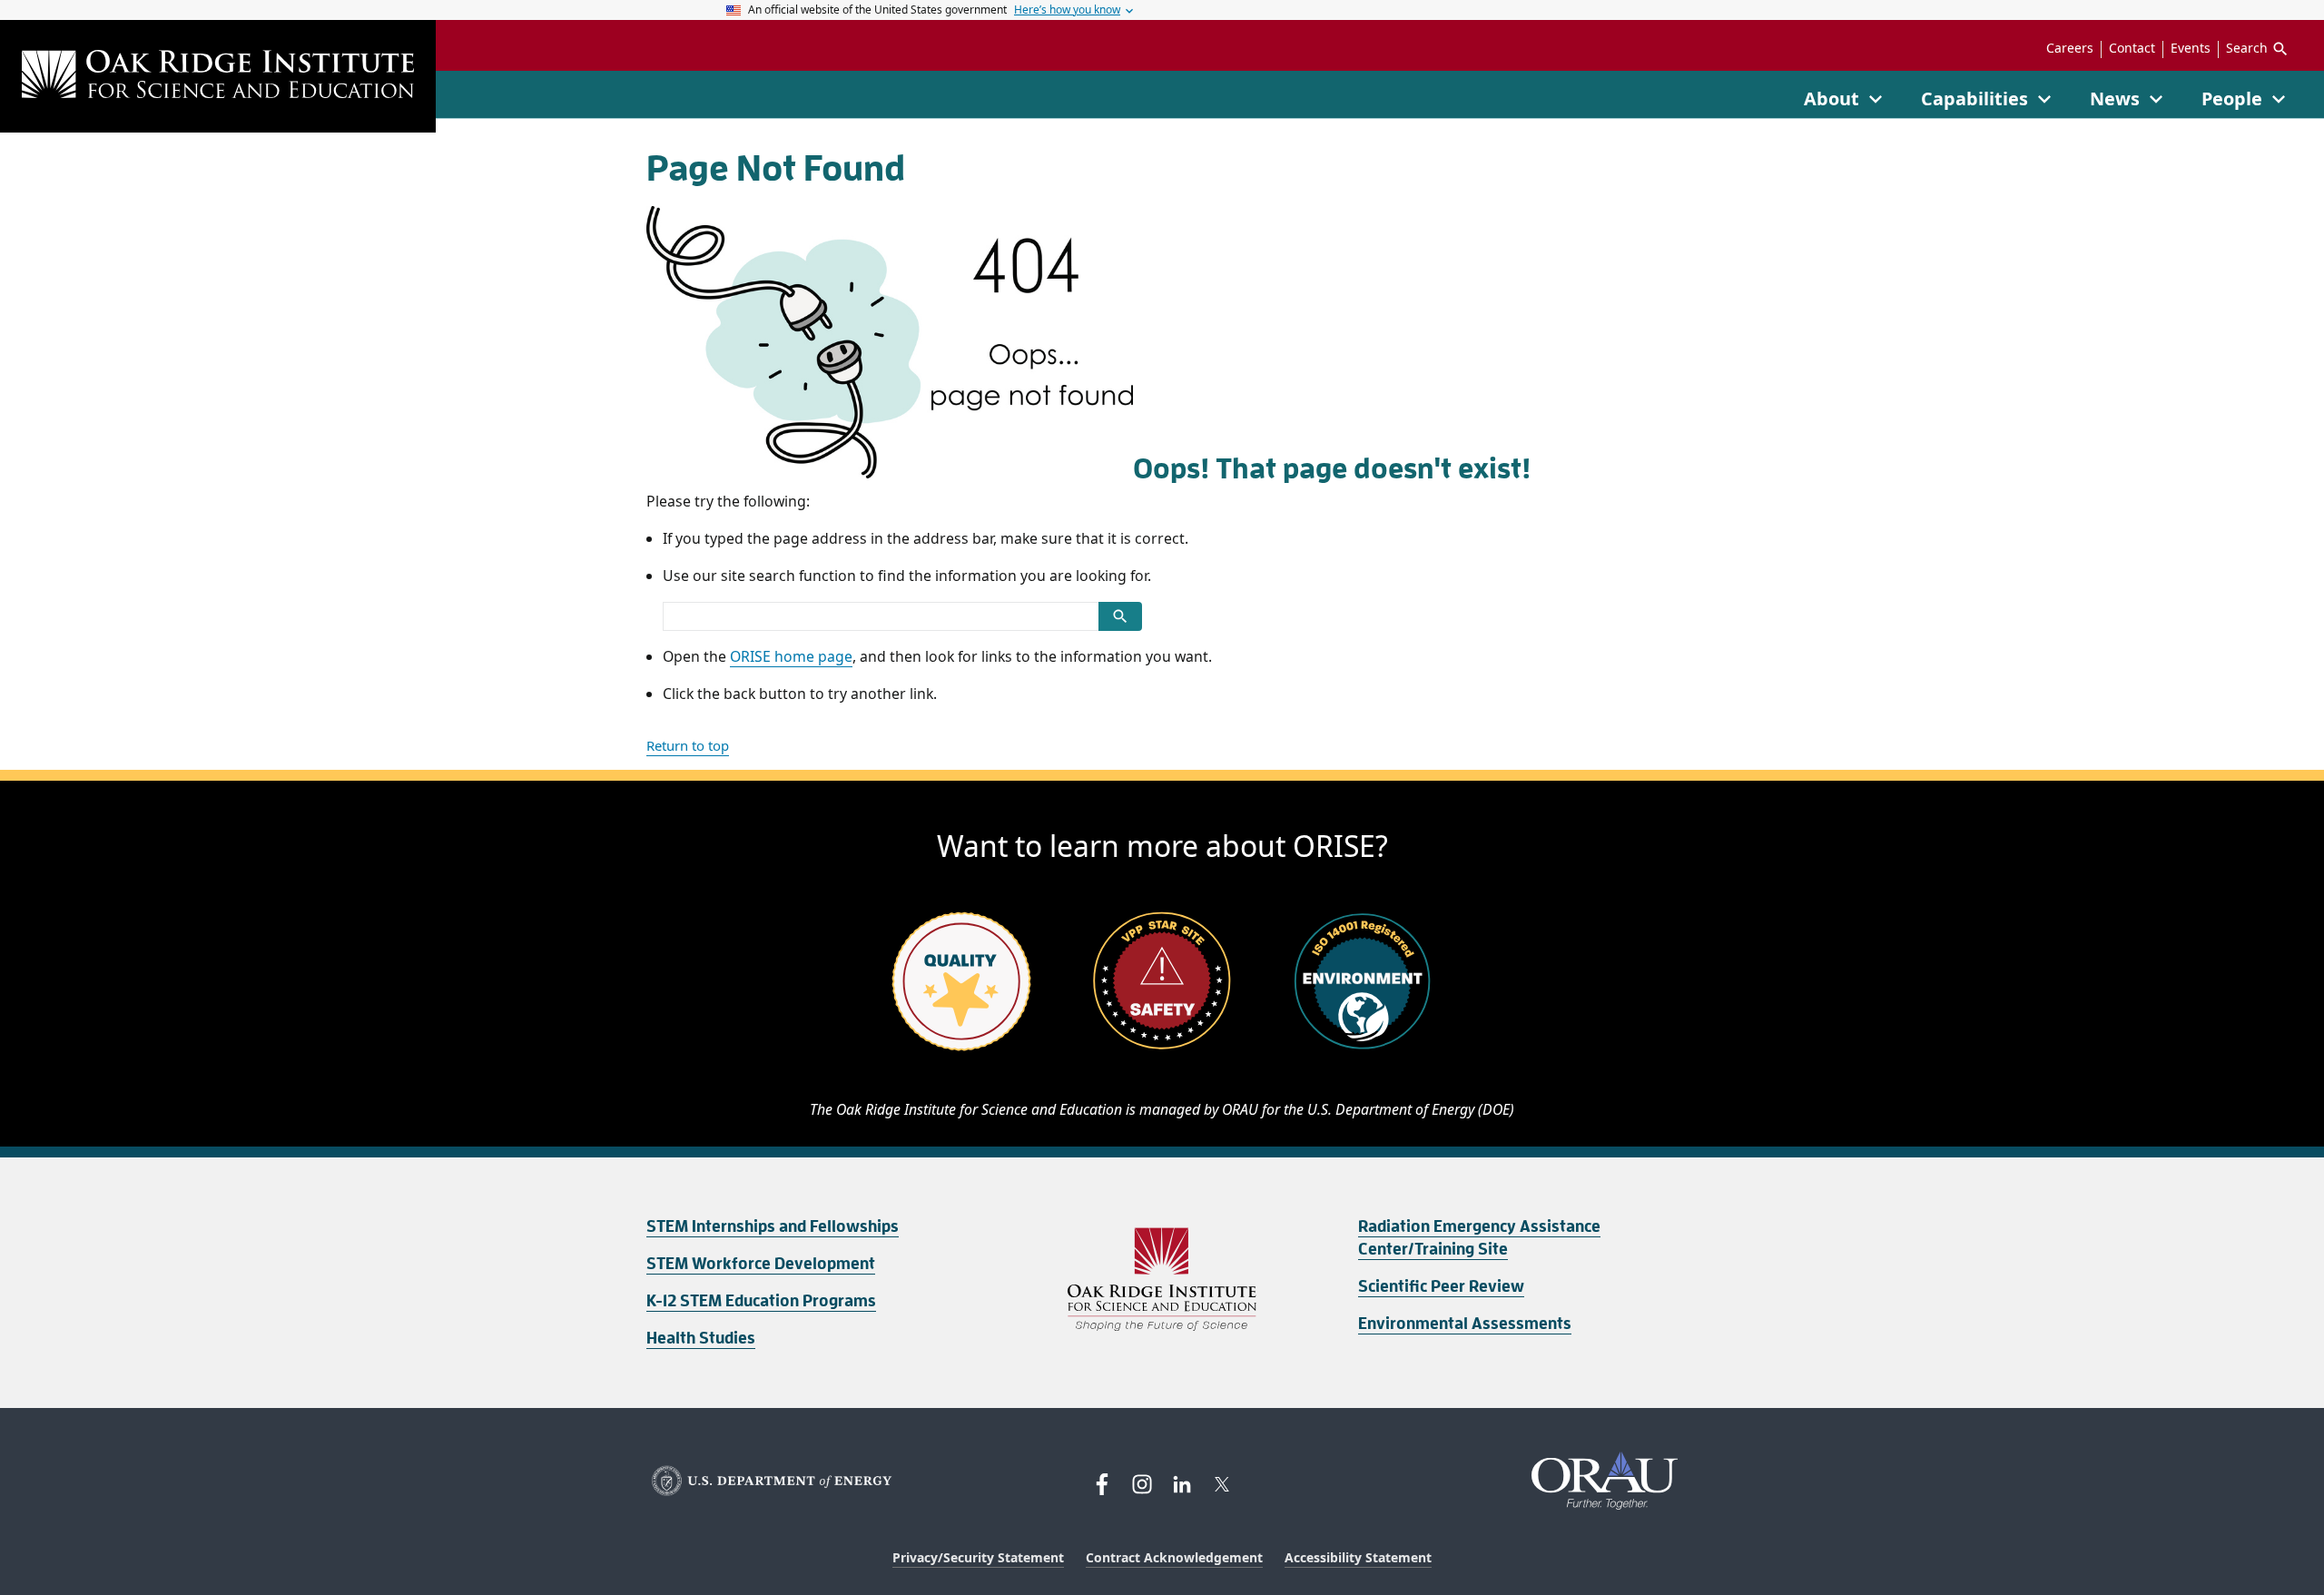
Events (2191, 48)
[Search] (1120, 616)
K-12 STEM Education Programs (761, 1301)
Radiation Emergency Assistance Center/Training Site (1479, 1238)
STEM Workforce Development (761, 1264)
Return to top (688, 745)
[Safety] (1162, 980)
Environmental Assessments (1465, 1324)
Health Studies (701, 1338)
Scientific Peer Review (1441, 1286)
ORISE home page (791, 656)
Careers (2070, 48)
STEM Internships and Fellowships (773, 1226)
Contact (2132, 48)
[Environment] (1363, 980)
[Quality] (961, 980)
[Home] (218, 76)
